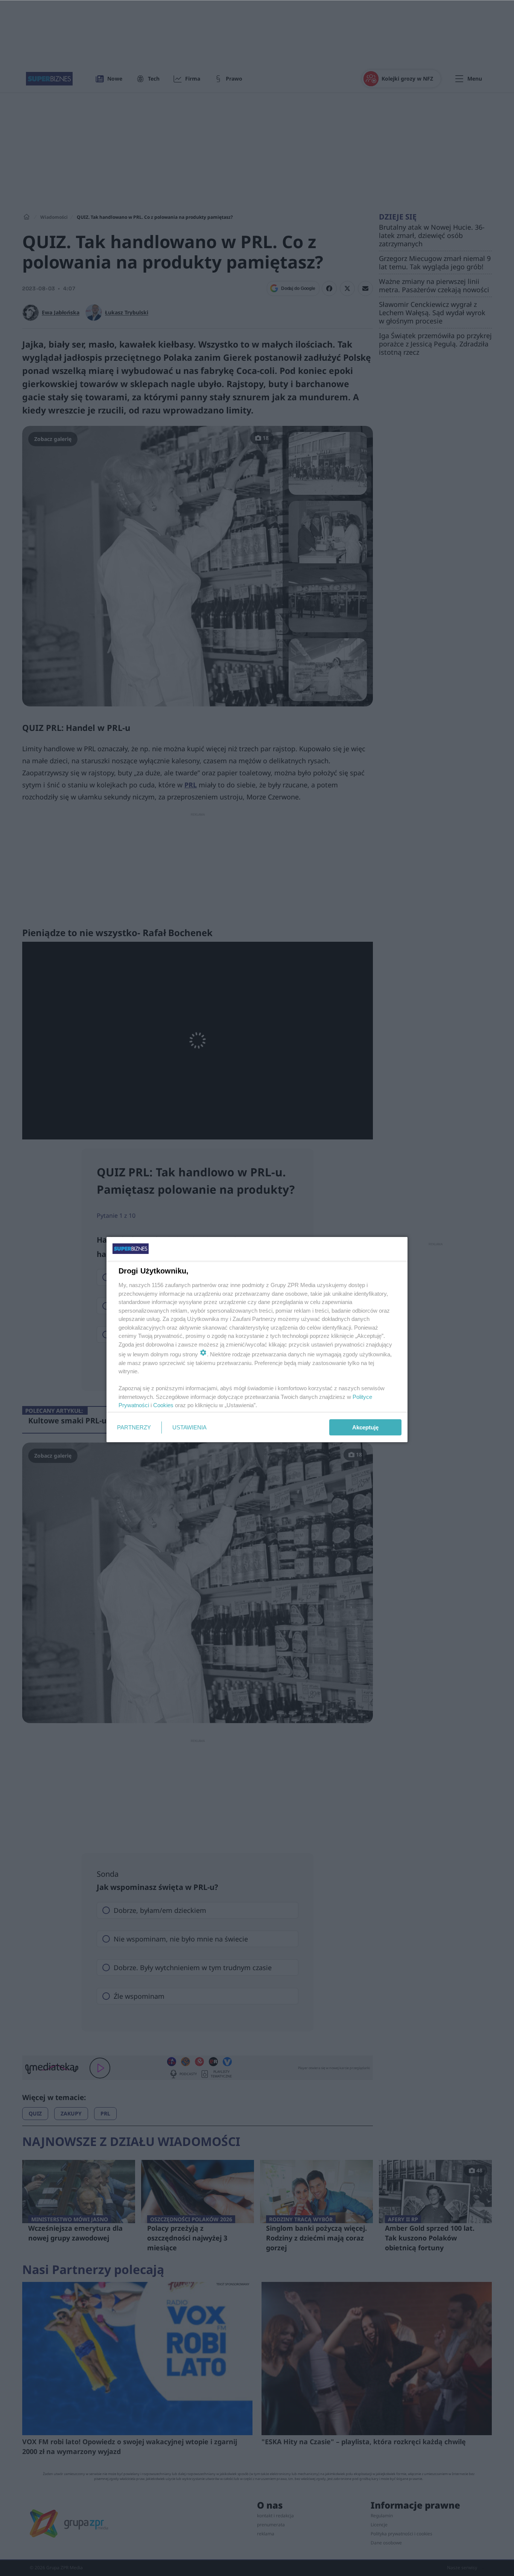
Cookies (163, 1405)
